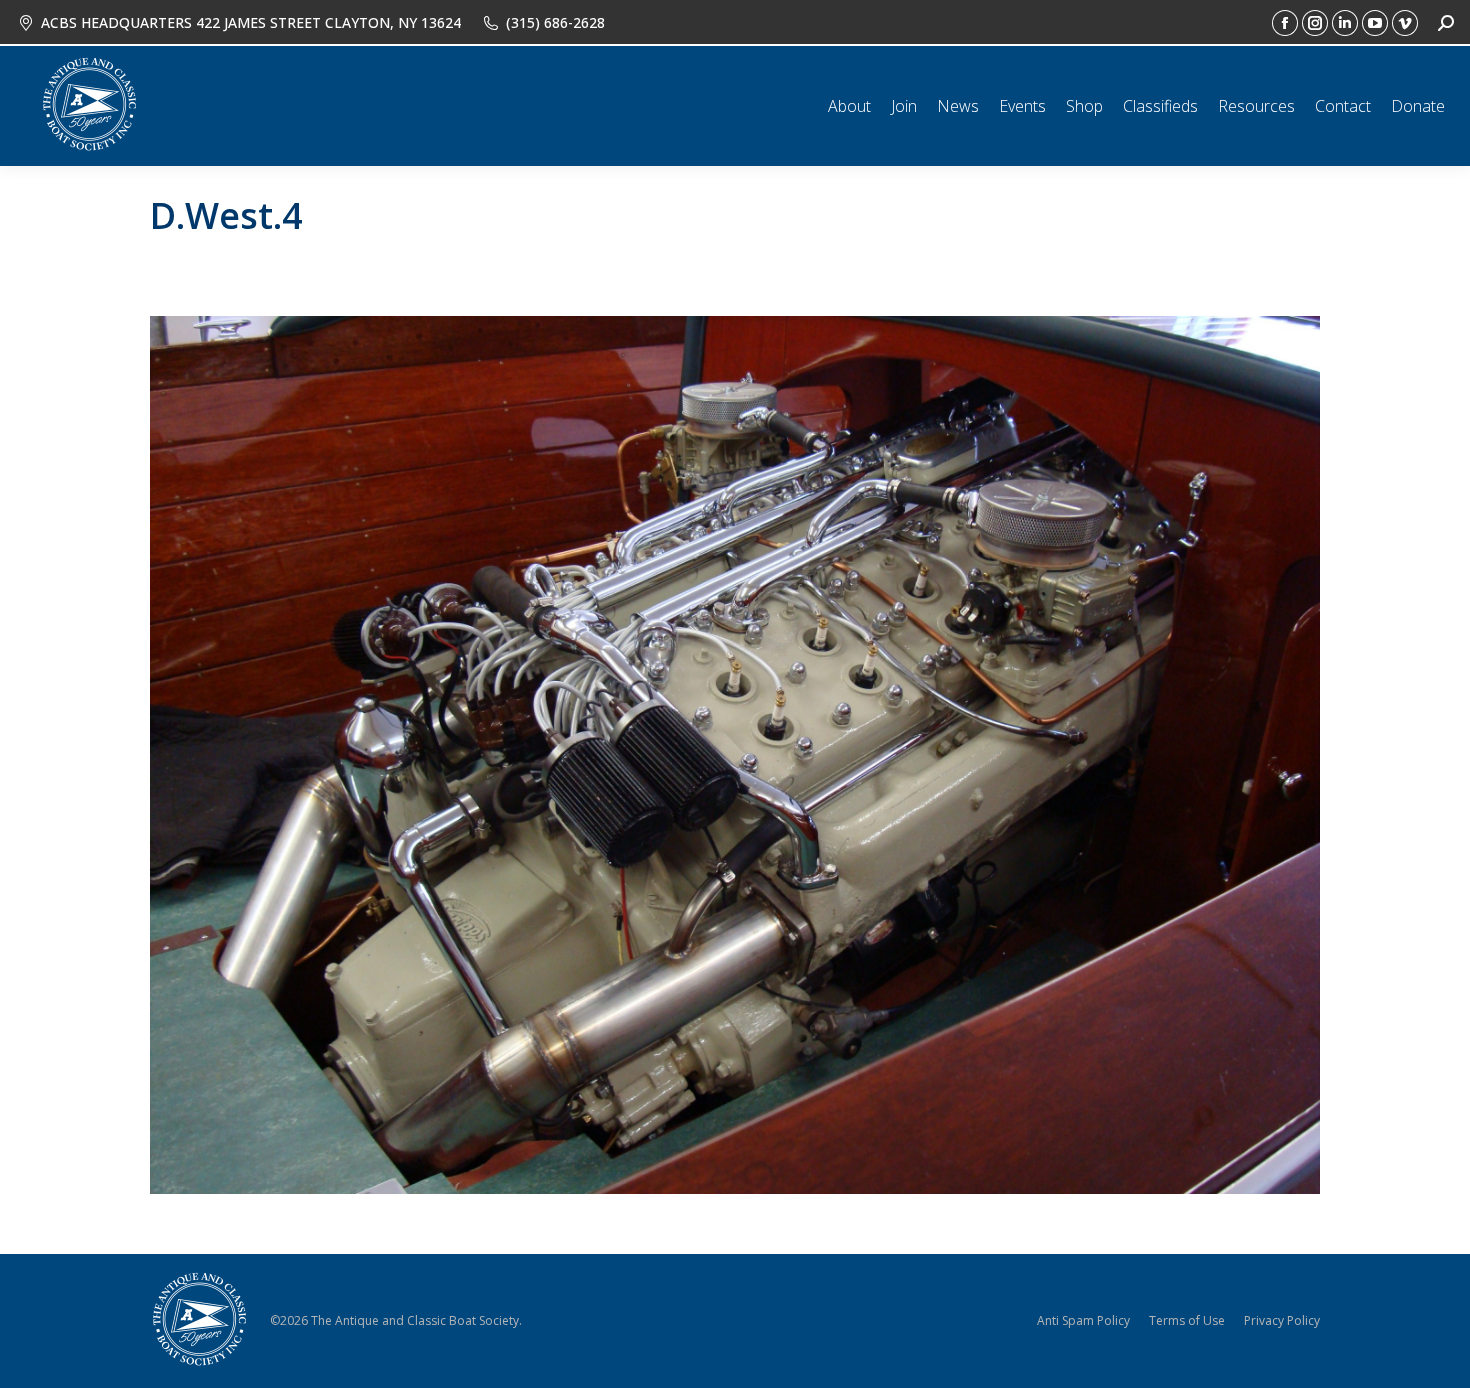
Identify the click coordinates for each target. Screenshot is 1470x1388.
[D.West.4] (735, 755)
